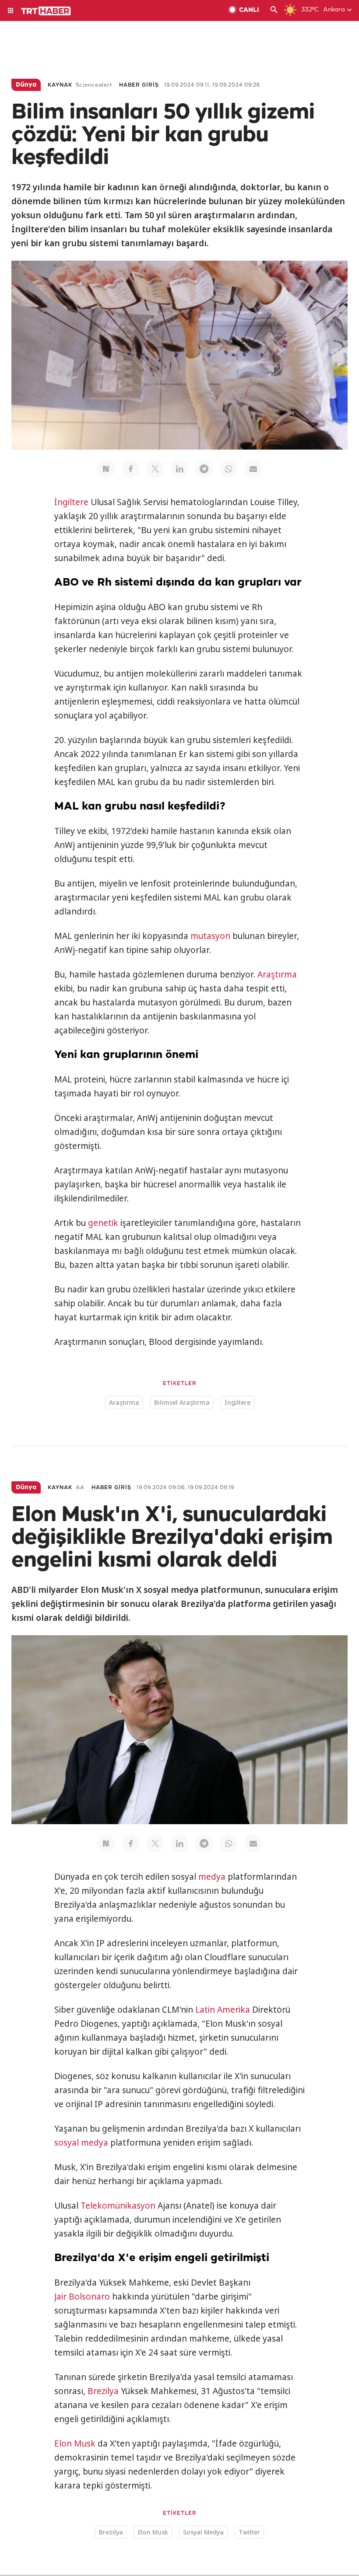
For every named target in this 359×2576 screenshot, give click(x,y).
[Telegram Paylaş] (204, 469)
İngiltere (71, 502)
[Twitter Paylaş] (155, 469)
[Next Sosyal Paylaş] (106, 469)
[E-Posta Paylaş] (253, 469)
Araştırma (277, 974)
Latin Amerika (223, 2010)
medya (212, 1877)
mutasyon (210, 936)
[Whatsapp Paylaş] (229, 469)
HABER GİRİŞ (139, 85)
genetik (103, 1223)
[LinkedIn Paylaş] (179, 469)
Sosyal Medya (203, 2532)
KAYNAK (60, 85)
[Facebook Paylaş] (130, 469)
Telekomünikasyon (118, 2206)
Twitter (249, 2532)
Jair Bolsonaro (82, 2297)
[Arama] (274, 10)
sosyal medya (81, 2143)
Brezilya (103, 2391)
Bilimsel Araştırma (182, 1402)
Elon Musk (75, 2443)
